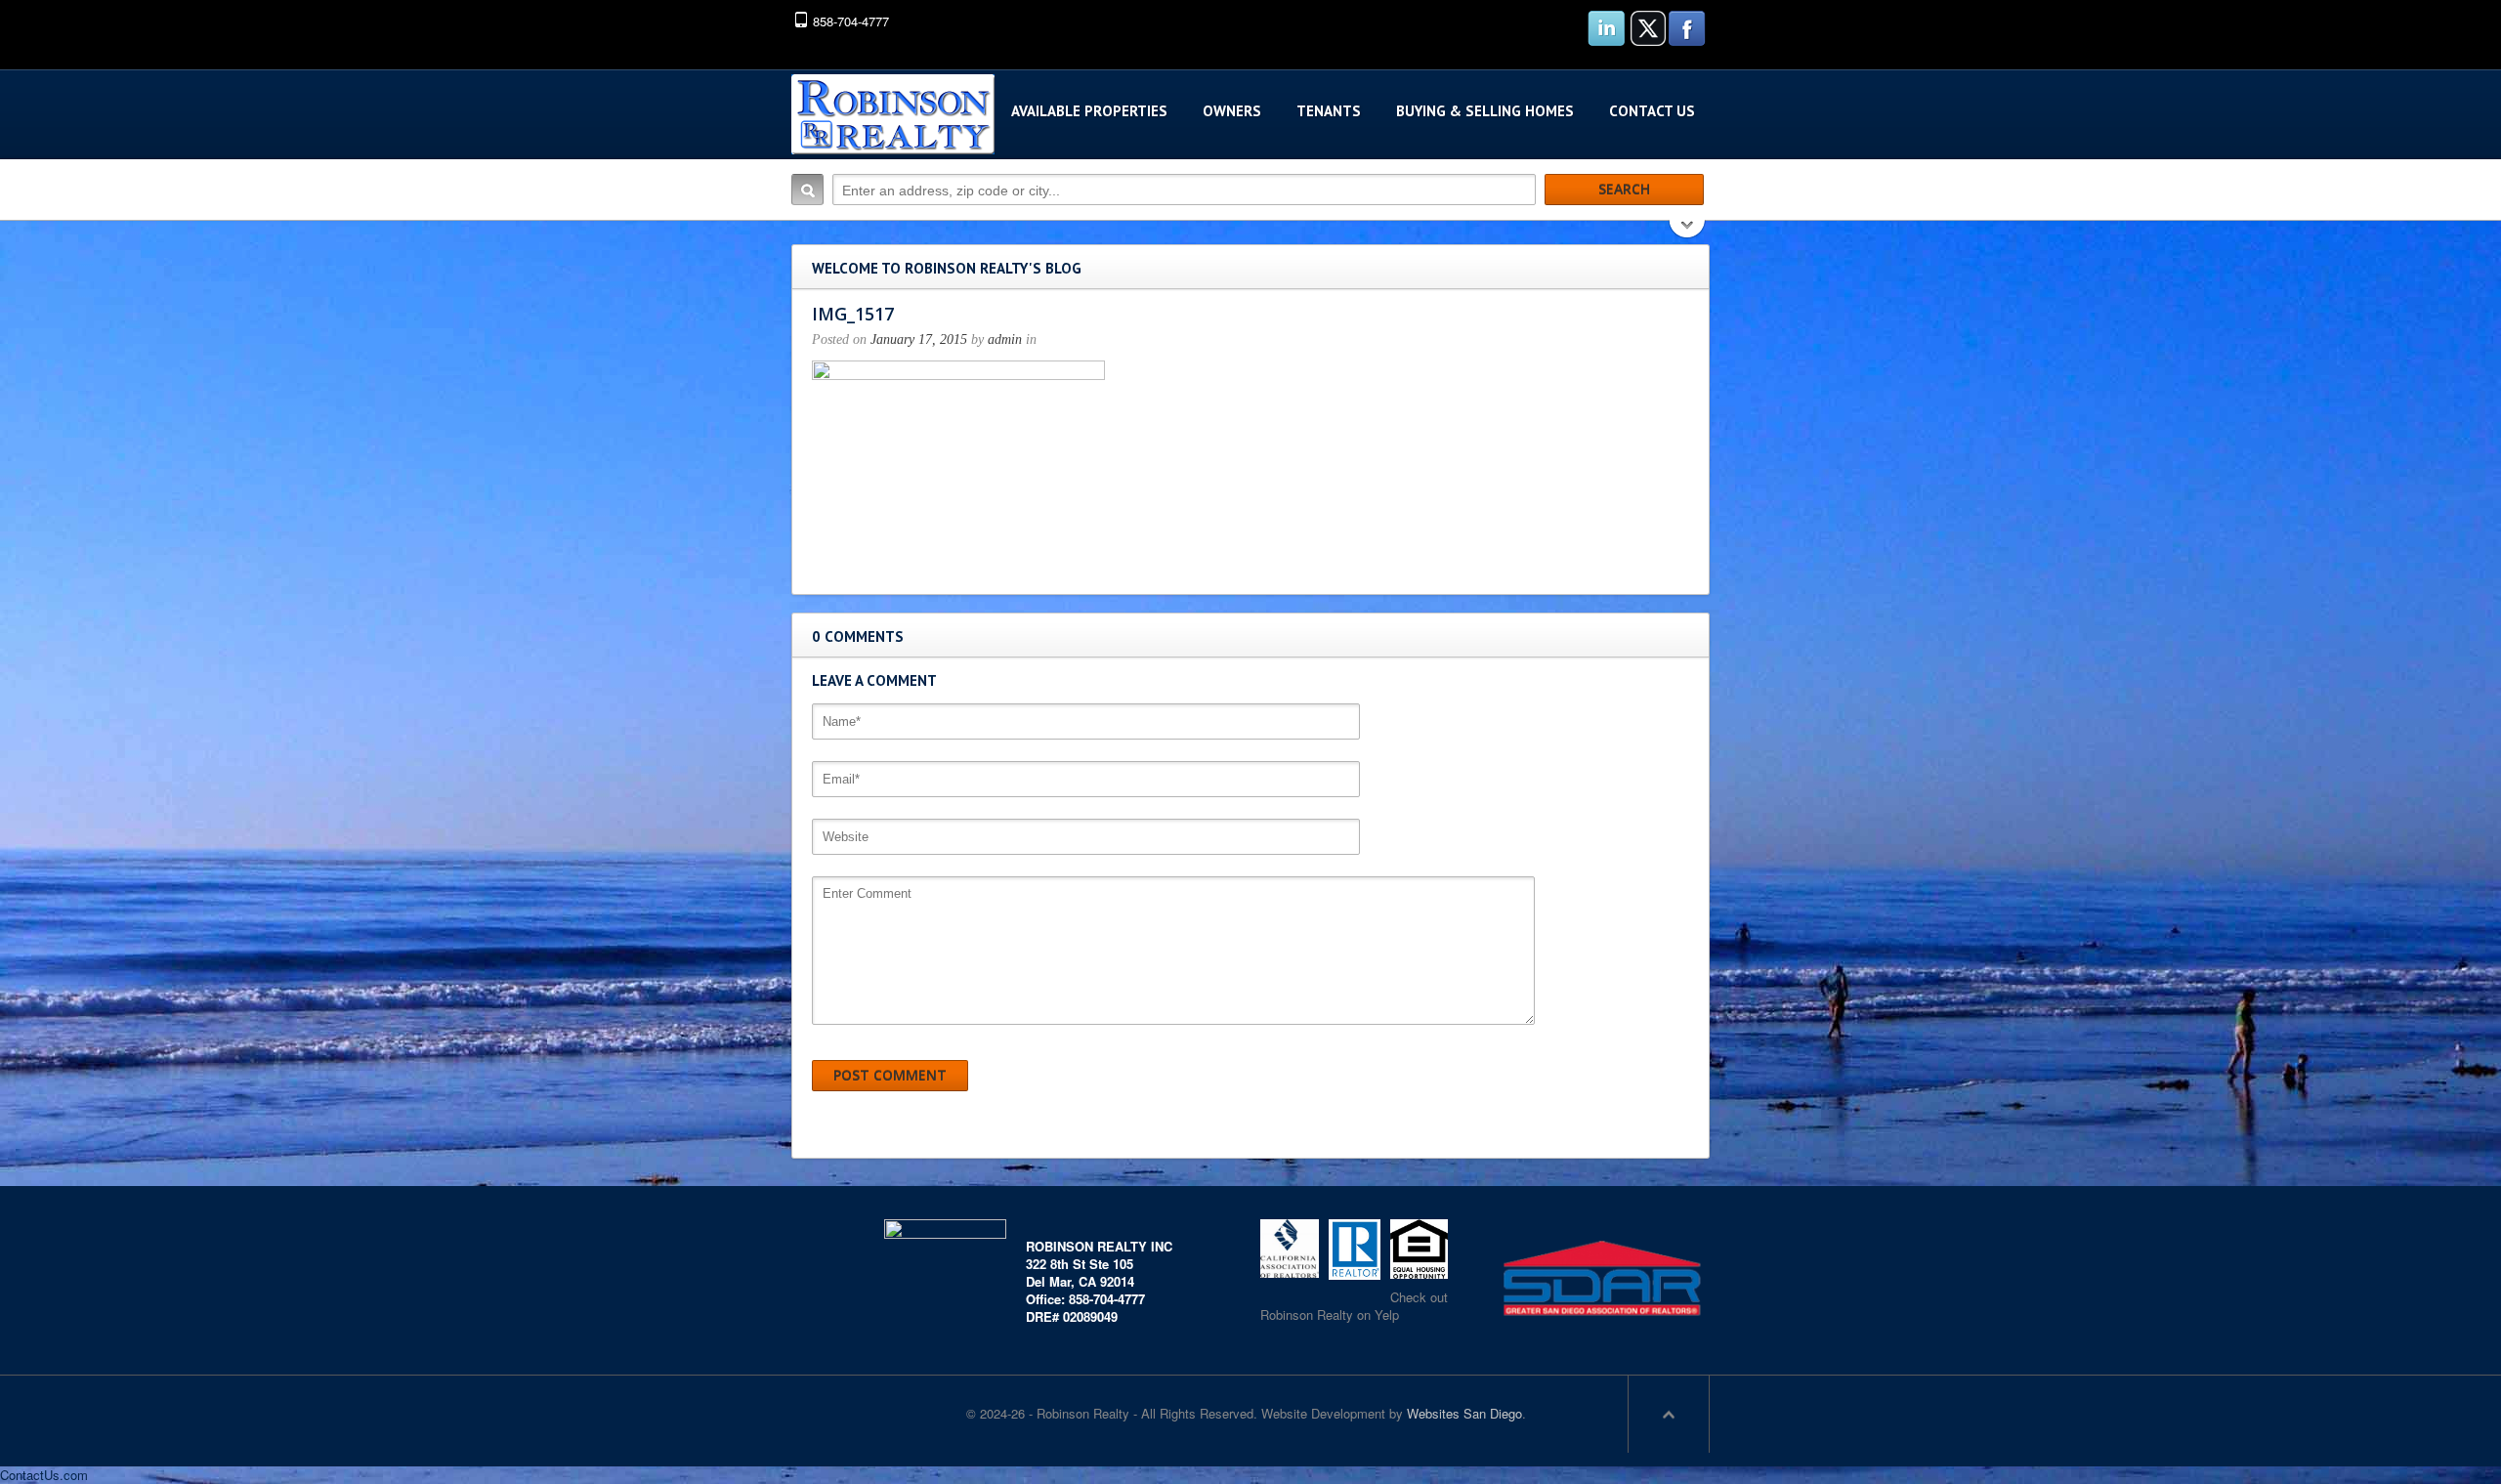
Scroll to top (1669, 1414)
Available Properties (1089, 111)
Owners (1232, 111)
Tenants (1329, 111)
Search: (807, 190)
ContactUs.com (44, 1475)
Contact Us (1652, 111)
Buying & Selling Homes (1485, 111)
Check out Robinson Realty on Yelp (1354, 1306)
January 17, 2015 (919, 339)
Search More (1688, 231)
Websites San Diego (1464, 1413)
